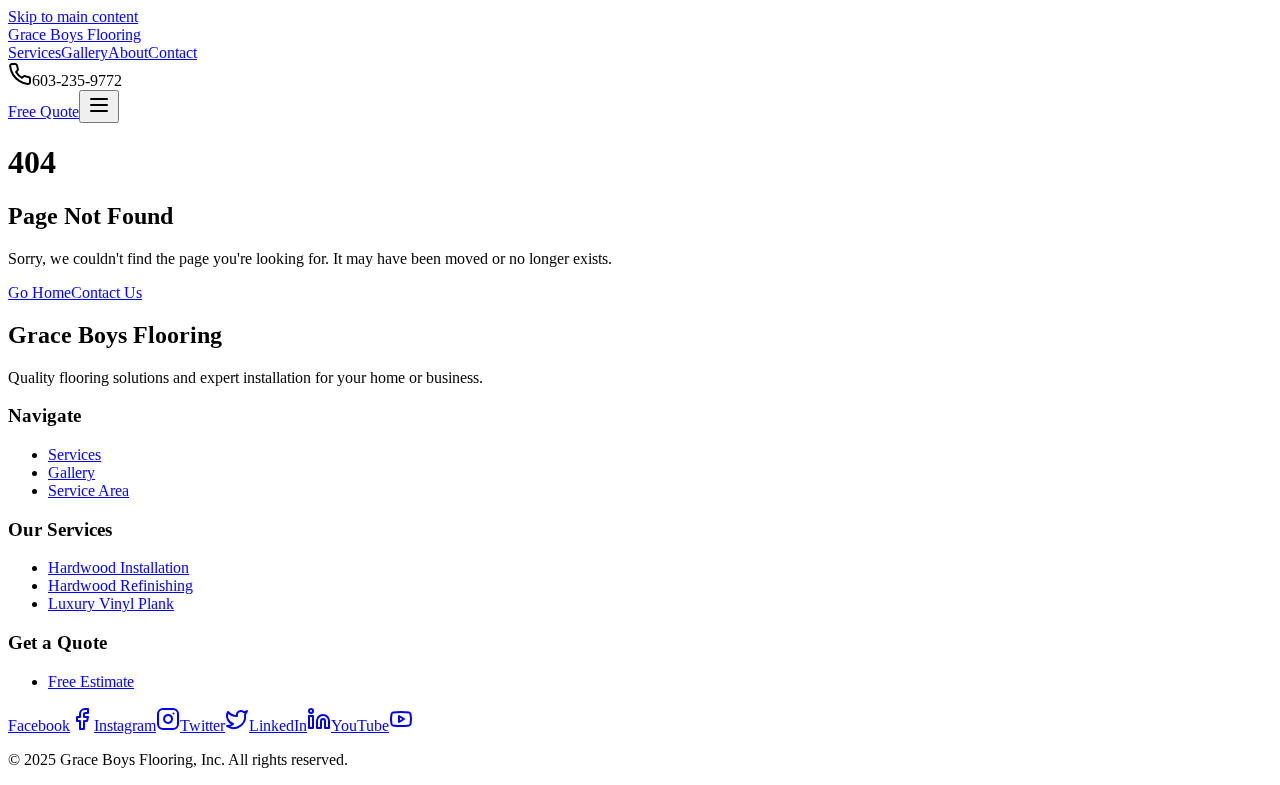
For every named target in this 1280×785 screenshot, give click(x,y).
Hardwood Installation (118, 567)
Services (34, 52)
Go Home (39, 292)
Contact (172, 52)
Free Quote (43, 111)
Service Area (88, 490)
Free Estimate (91, 681)
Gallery (84, 52)
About (128, 52)
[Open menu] (99, 106)
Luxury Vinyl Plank (111, 603)
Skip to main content (73, 16)
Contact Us (106, 292)
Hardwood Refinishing (120, 585)
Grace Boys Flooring (74, 34)
